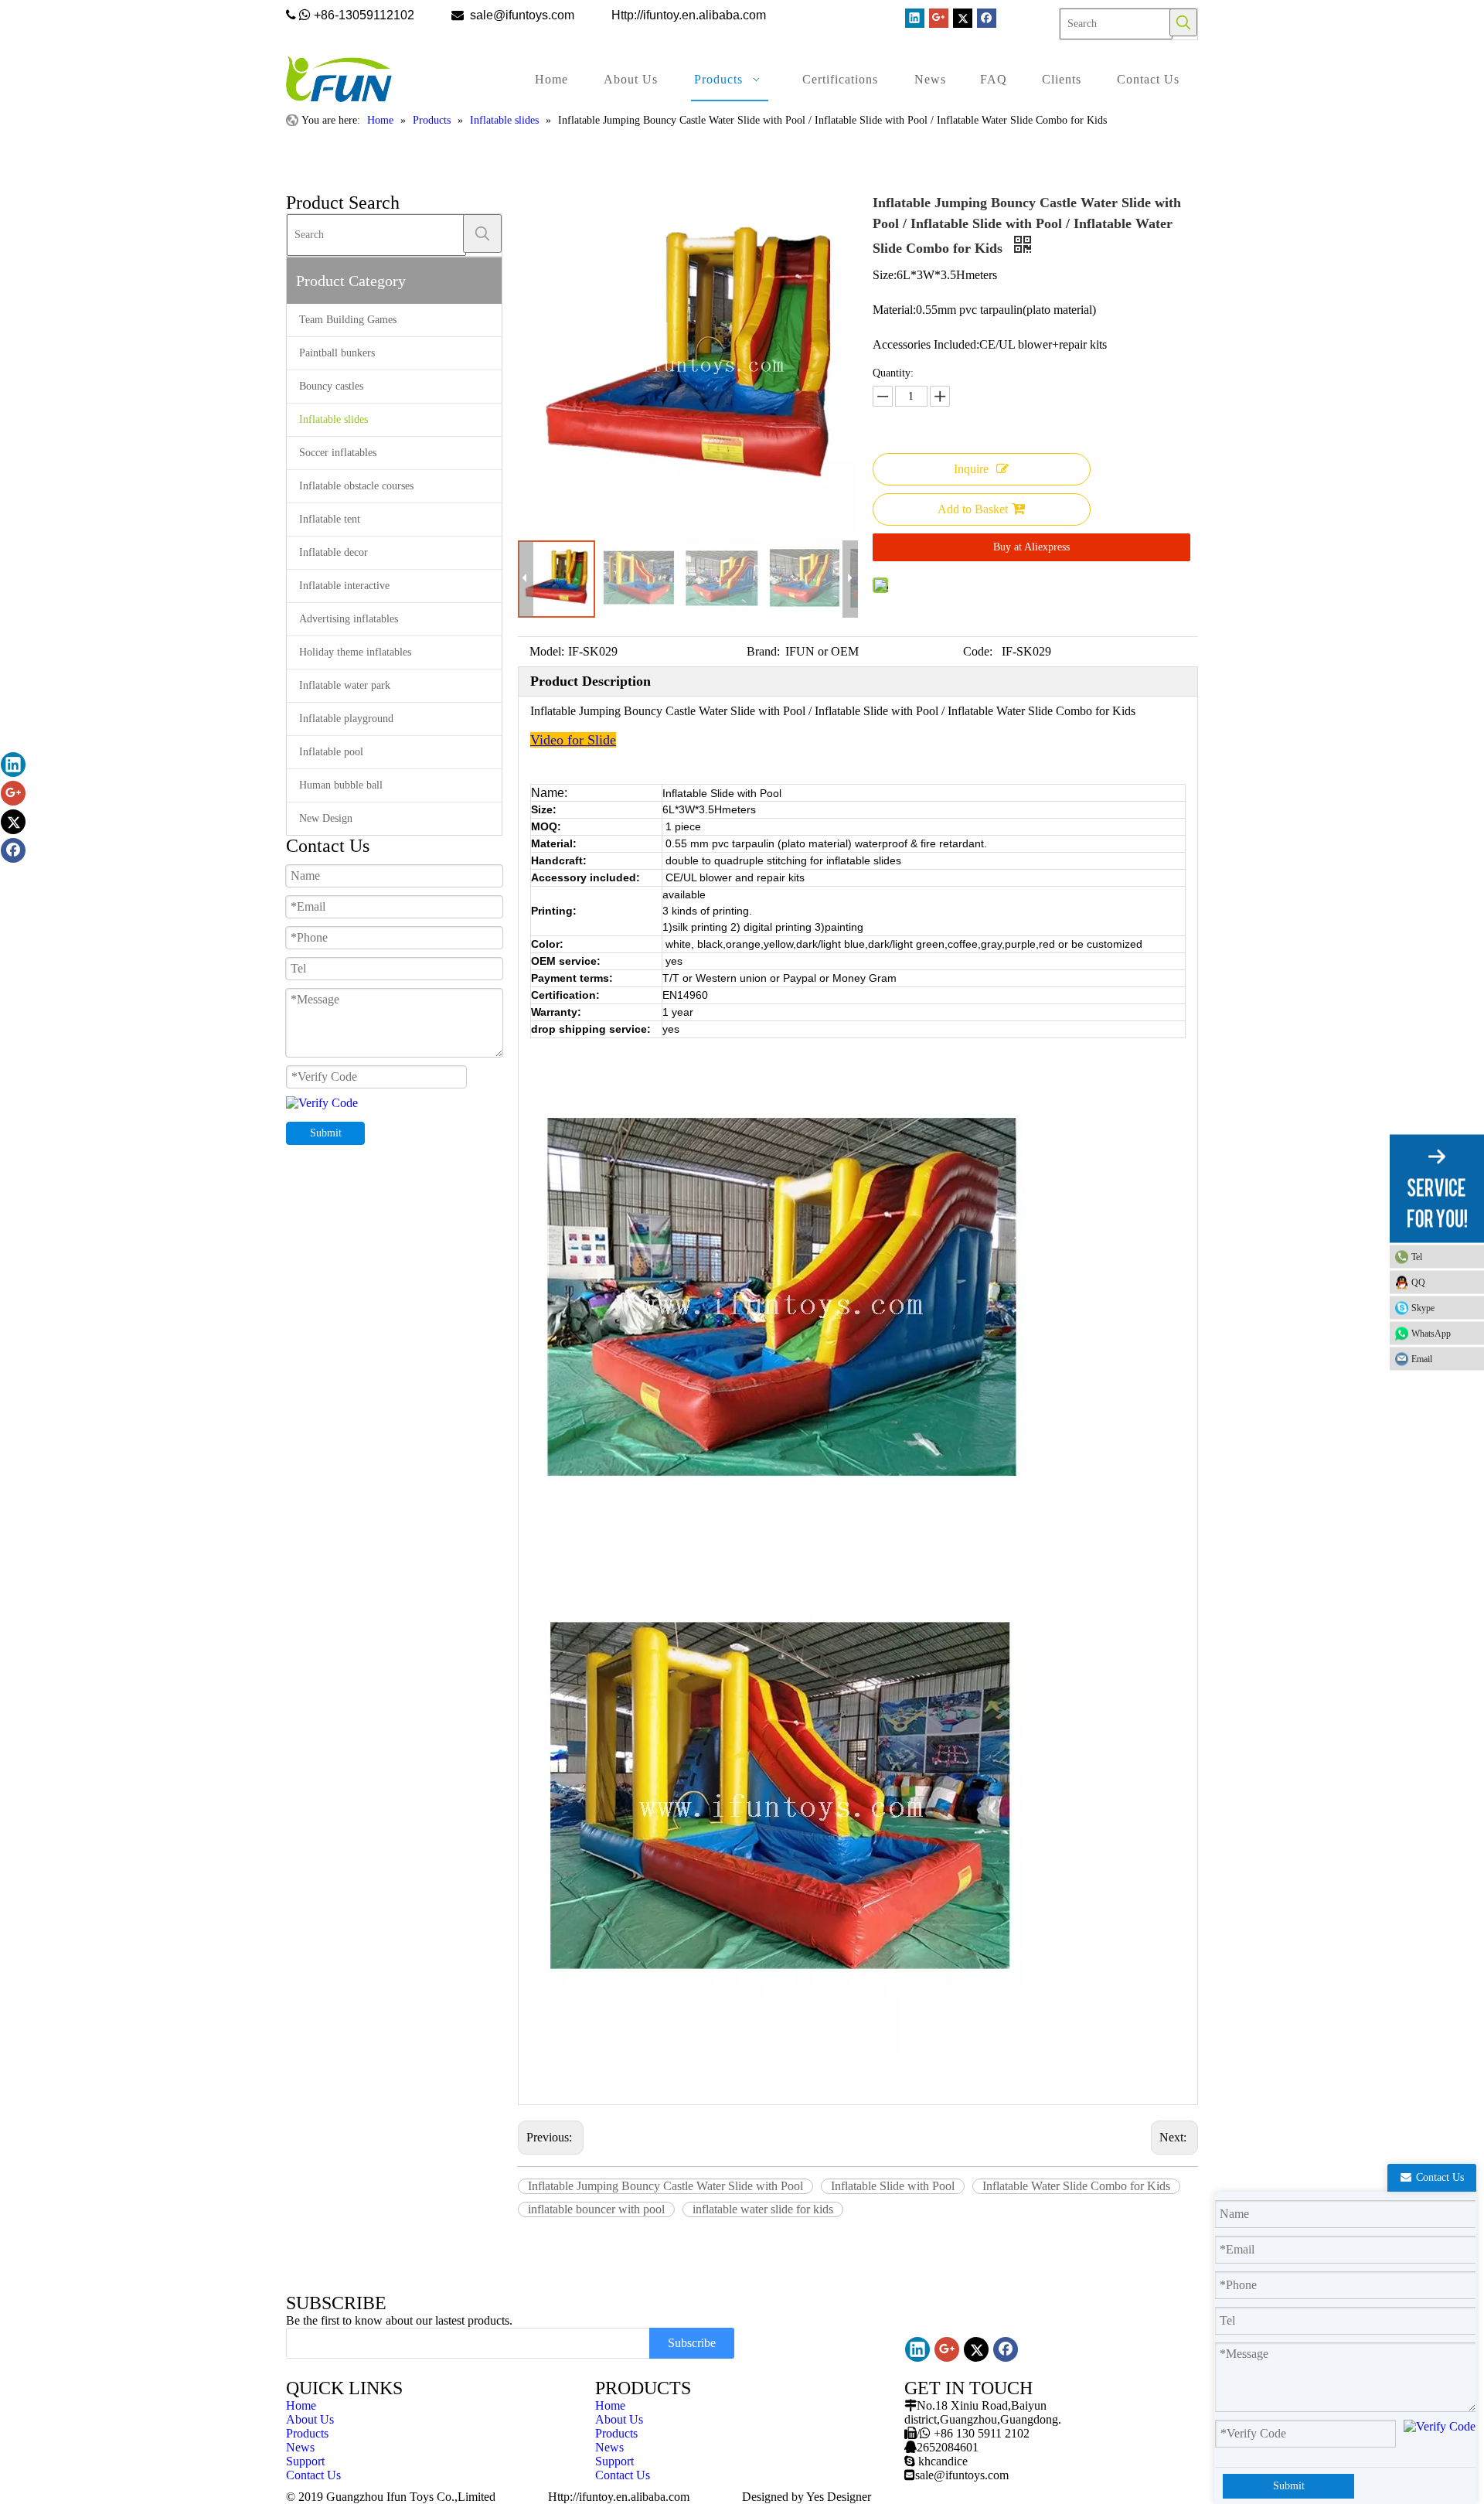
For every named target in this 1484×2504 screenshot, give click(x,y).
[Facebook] (987, 18)
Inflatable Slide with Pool (893, 2186)
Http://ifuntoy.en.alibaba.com (619, 2497)
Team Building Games (348, 320)
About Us (310, 2419)
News (300, 2447)
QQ (1418, 1282)
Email (1422, 1358)
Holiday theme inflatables (355, 652)
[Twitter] (963, 18)
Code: (978, 651)
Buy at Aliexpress (1031, 547)
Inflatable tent (330, 519)
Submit (326, 1133)
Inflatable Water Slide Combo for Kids (1076, 2186)
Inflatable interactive (344, 586)
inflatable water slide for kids (763, 2209)
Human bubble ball (341, 785)
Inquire (971, 469)
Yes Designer (839, 2497)
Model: (547, 651)
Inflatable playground (346, 719)
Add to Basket (973, 509)
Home (301, 2405)
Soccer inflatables (338, 453)
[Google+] (939, 18)
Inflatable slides (334, 419)
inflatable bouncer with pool (596, 2209)
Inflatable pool (331, 752)
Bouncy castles (331, 386)
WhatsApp (1431, 1333)
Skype (1423, 1307)
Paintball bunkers (337, 353)
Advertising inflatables (349, 619)
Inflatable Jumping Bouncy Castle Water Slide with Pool (665, 2186)
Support (305, 2461)
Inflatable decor (334, 552)
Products (307, 2433)
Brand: (763, 651)
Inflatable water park (345, 685)
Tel (1417, 1256)
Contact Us (313, 2475)
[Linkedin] (915, 18)
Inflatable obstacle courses (356, 486)
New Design (326, 818)
